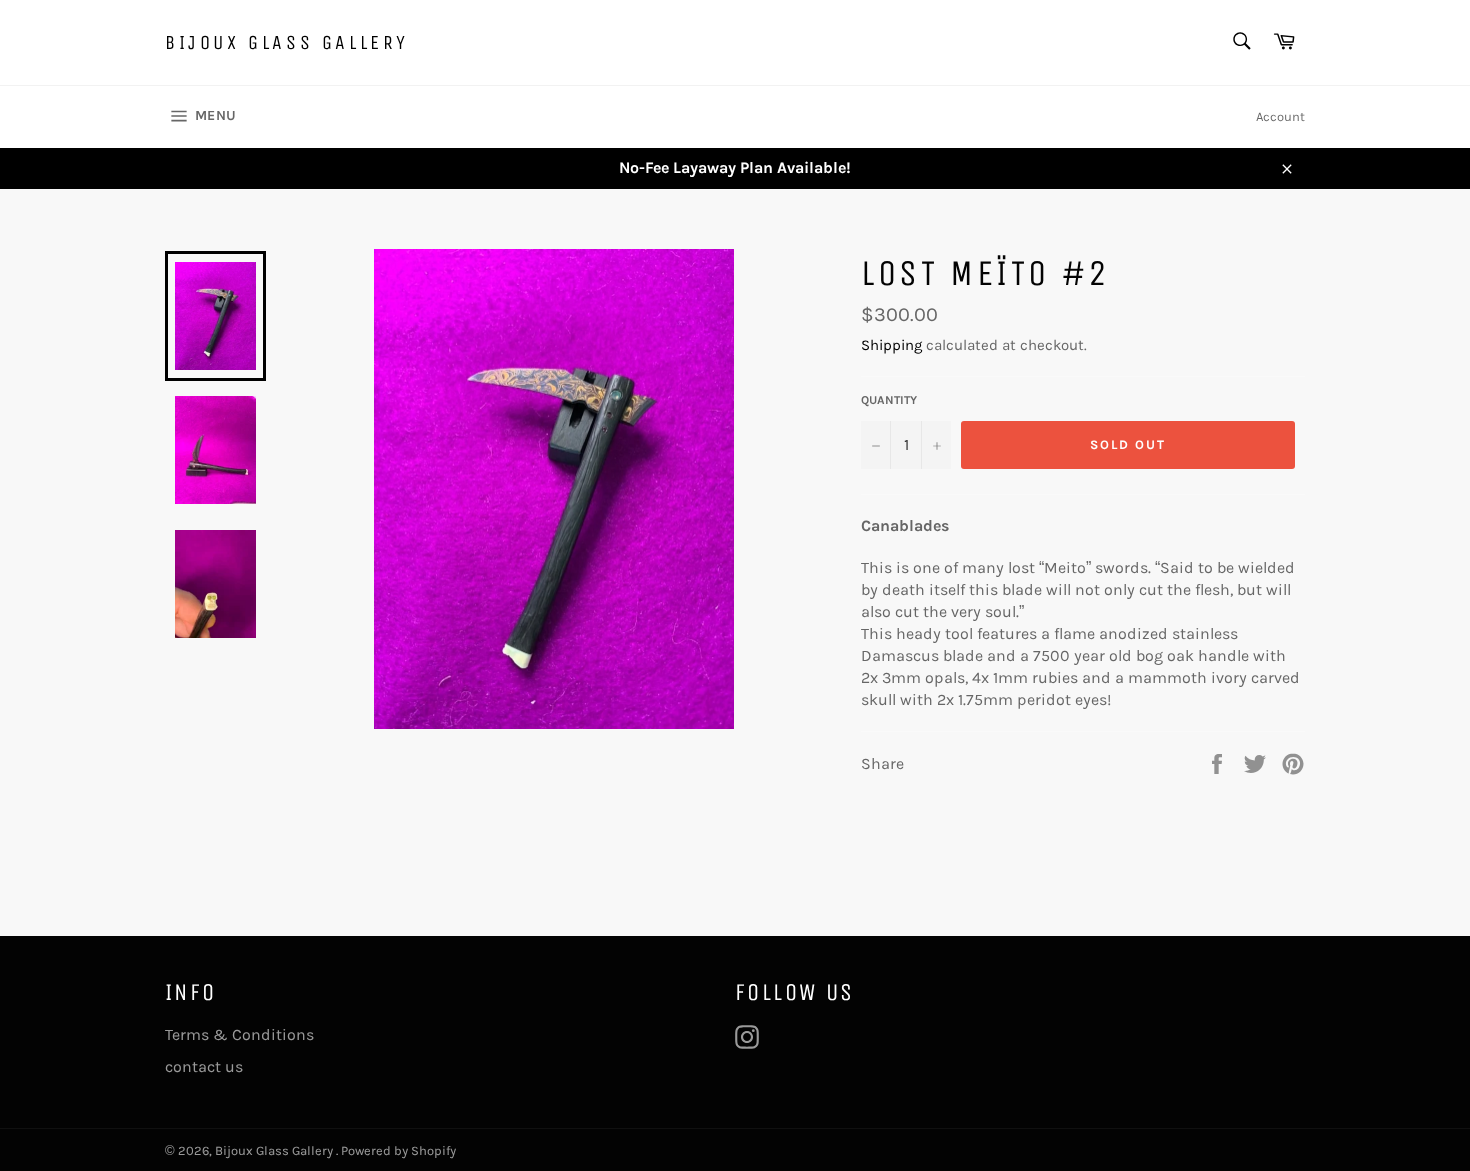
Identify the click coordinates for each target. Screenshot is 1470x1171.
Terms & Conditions (239, 1034)
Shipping (891, 345)
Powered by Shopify (398, 1150)
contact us (204, 1066)
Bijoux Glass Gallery (287, 42)
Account (1280, 116)
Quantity (889, 400)
